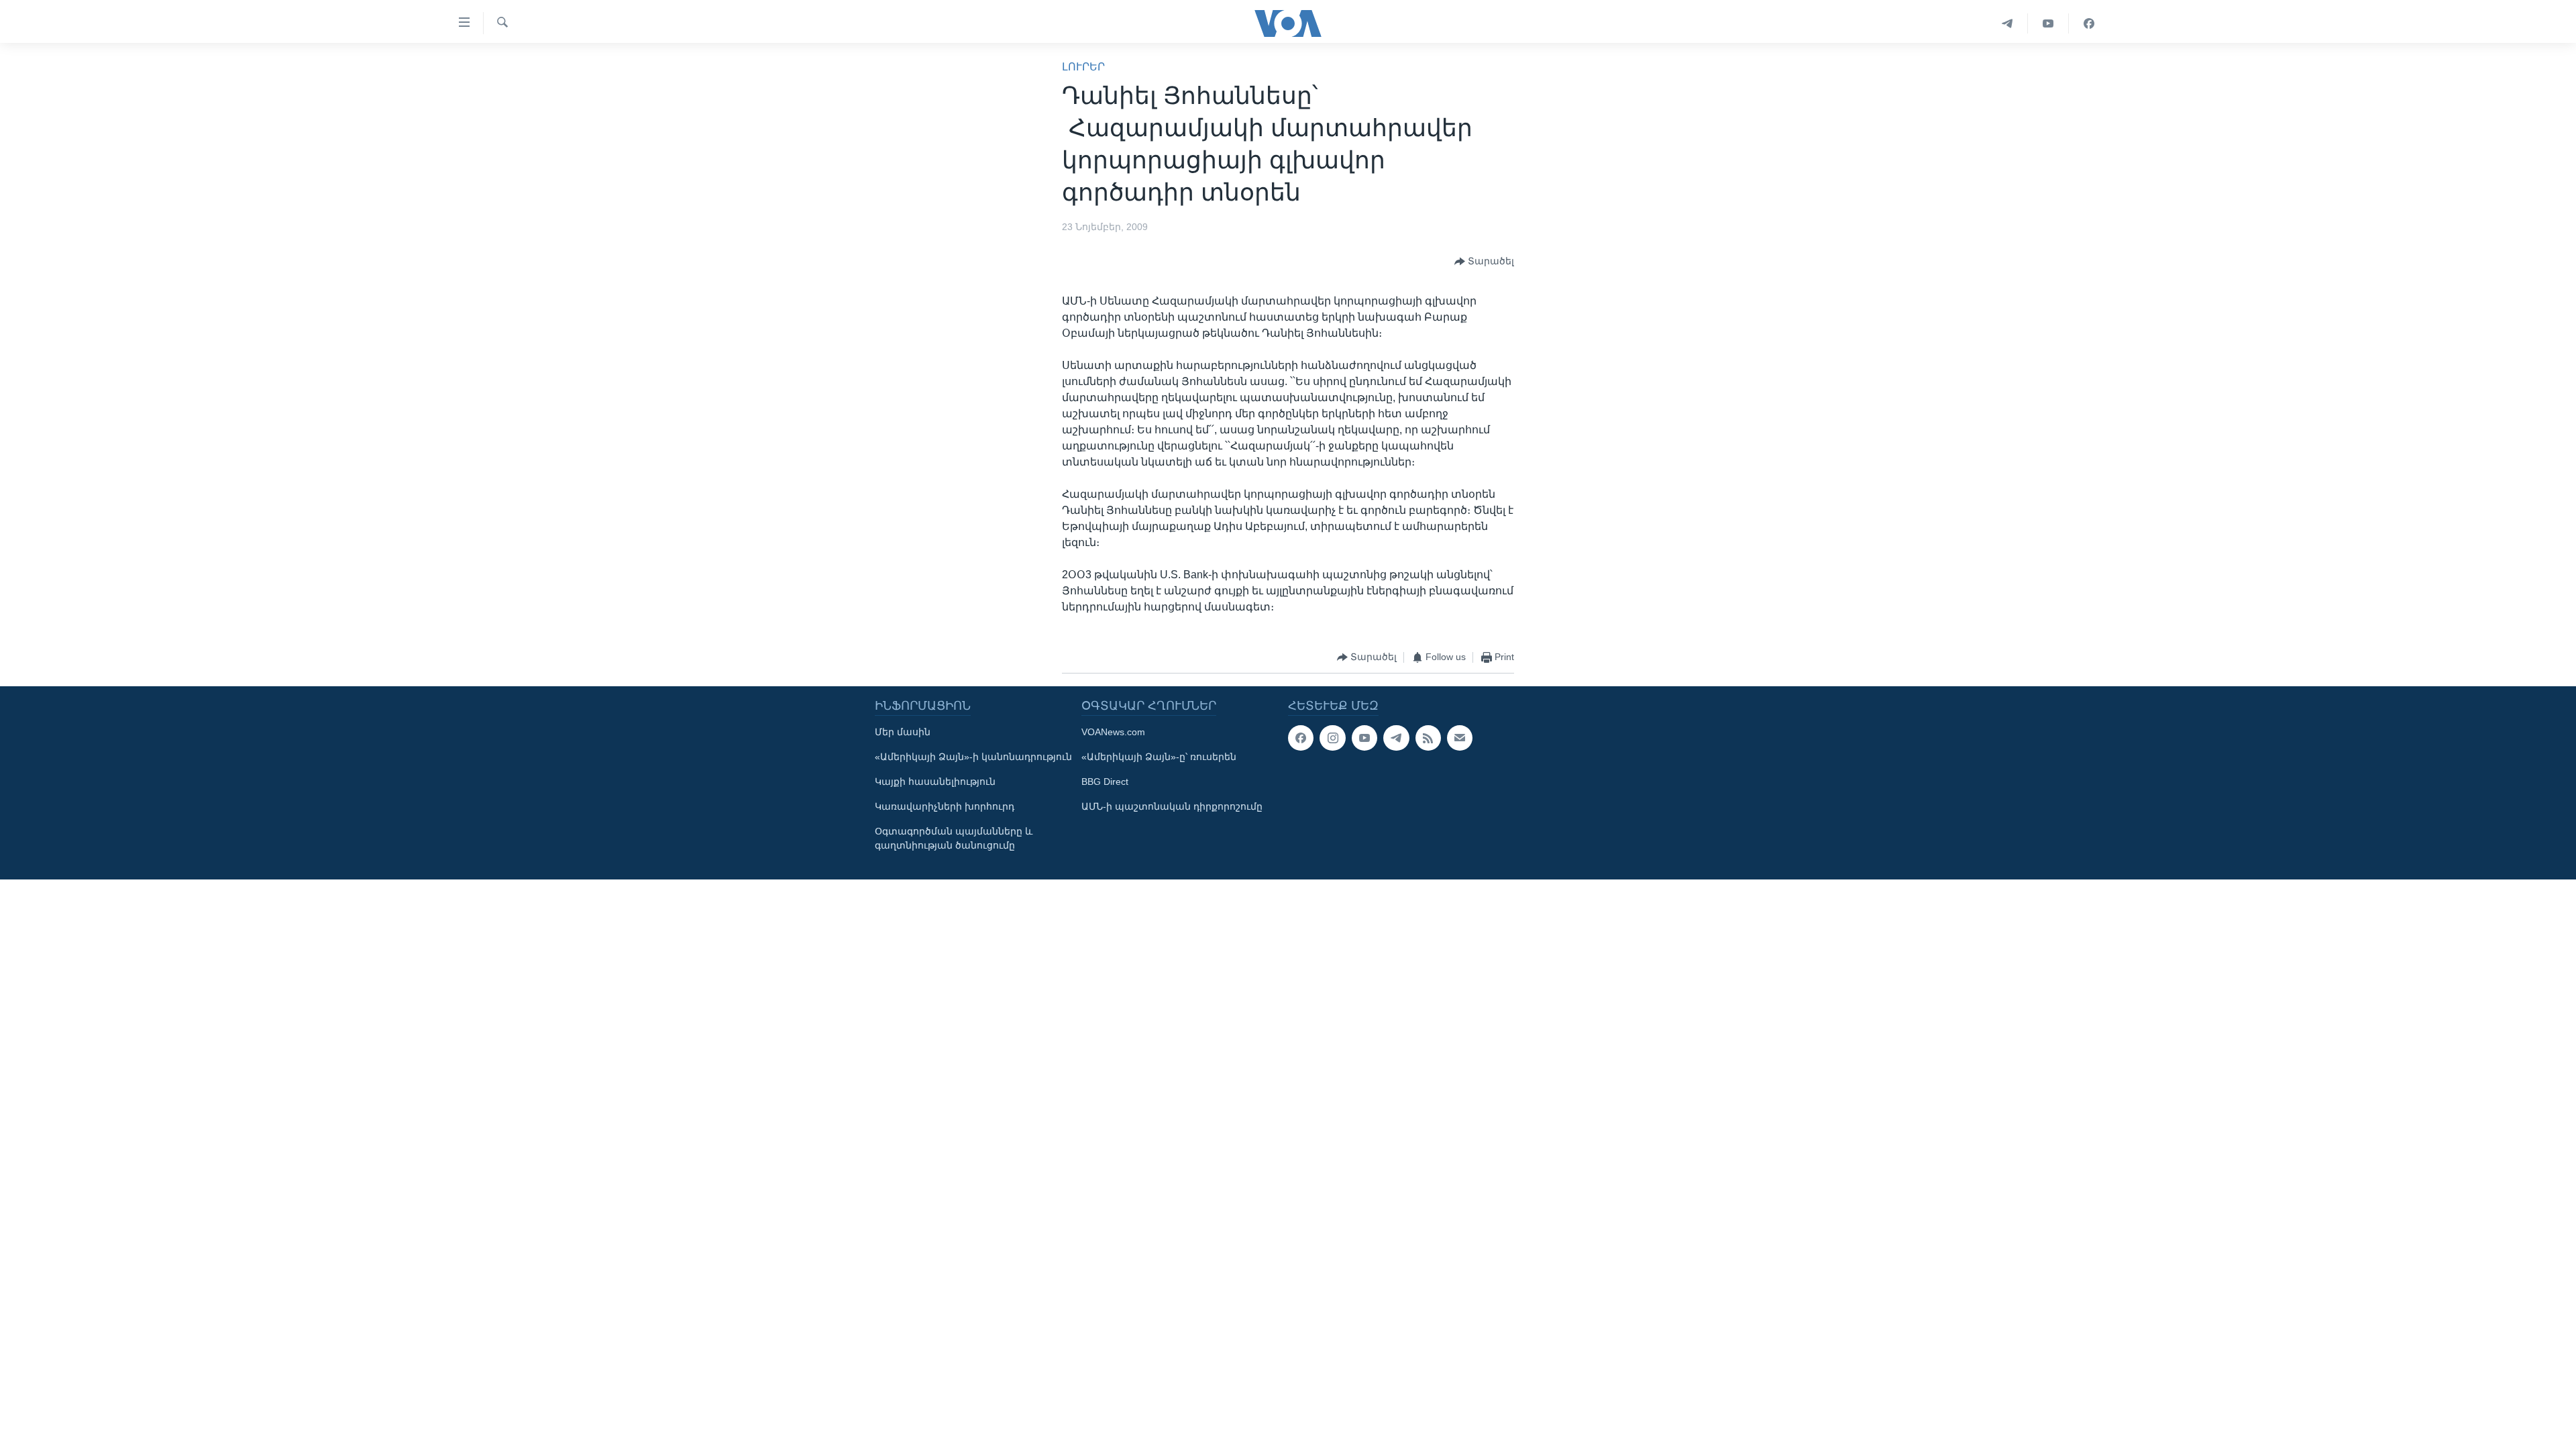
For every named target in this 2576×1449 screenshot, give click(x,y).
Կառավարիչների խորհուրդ (945, 806)
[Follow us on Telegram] (1396, 738)
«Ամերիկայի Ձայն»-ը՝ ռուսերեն (1159, 757)
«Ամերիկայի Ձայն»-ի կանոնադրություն (973, 757)
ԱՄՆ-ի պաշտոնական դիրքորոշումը (1172, 806)
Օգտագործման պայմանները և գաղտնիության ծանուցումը (954, 838)
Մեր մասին (903, 732)
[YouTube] (2048, 23)
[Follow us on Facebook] (1301, 738)
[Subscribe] (1460, 738)
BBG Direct (1105, 782)
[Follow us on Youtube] (1364, 738)
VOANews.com (1113, 732)
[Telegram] (2007, 23)
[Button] (1484, 262)
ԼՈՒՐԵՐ (1083, 67)
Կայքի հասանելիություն (935, 782)
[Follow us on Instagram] (1332, 738)
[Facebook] (2089, 23)
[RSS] (1428, 738)
